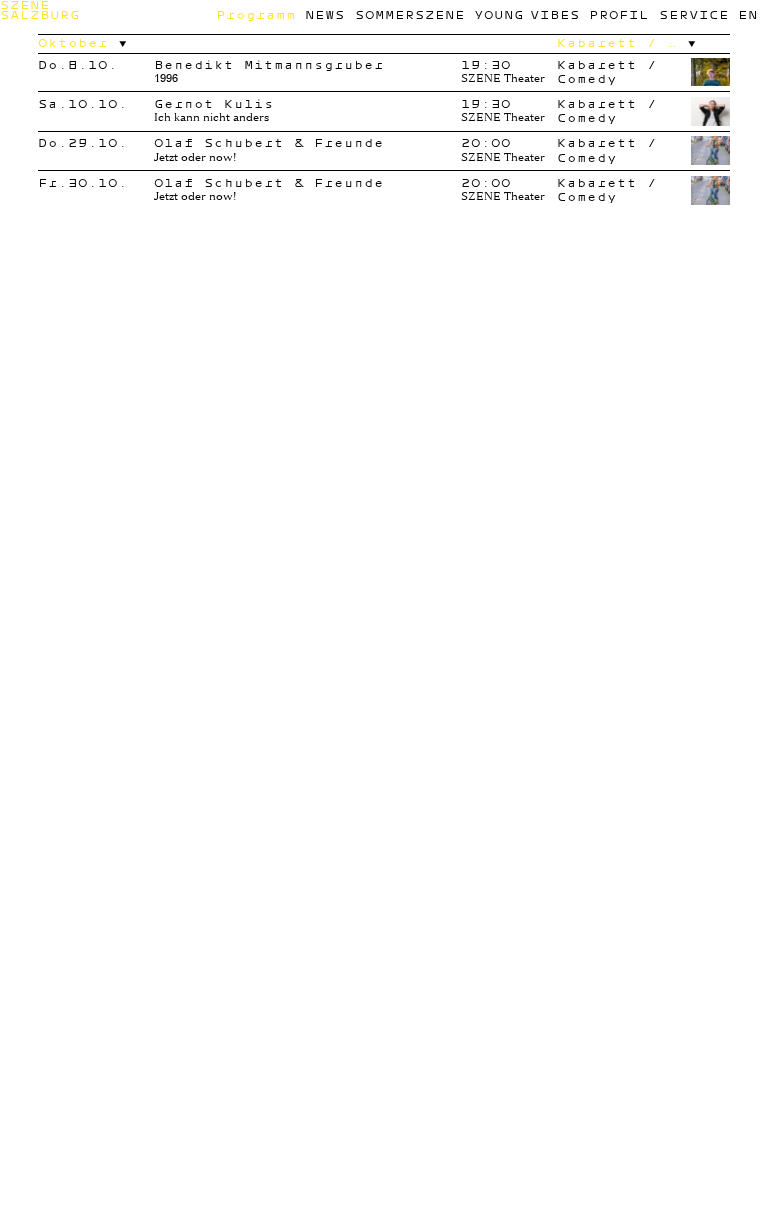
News (325, 14)
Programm (256, 14)
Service (694, 14)
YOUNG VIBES (526, 14)
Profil (619, 14)
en (748, 14)
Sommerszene (410, 14)
